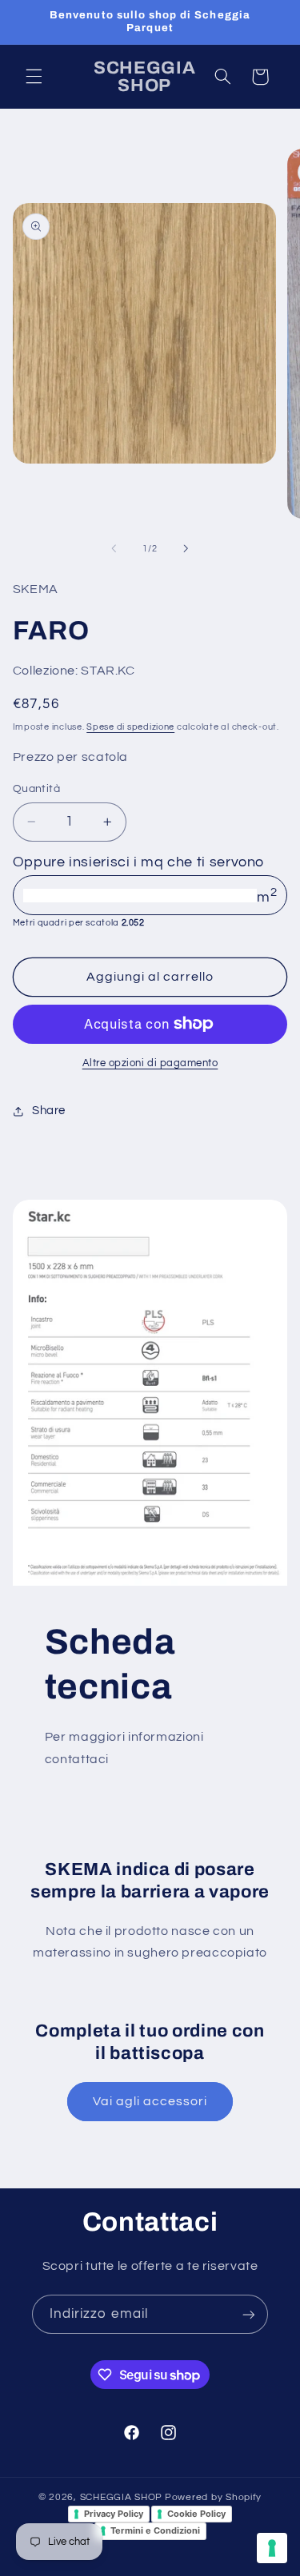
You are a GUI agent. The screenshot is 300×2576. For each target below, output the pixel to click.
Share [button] (49, 1111)
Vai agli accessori (150, 2101)
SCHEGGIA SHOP (122, 2497)
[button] (34, 77)
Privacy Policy (114, 2514)
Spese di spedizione (130, 727)
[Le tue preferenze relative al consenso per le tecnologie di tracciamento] (272, 2548)
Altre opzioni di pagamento (150, 1063)
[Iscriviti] (249, 2314)
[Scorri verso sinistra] (114, 549)
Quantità (36, 789)
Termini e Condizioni (155, 2530)
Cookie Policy (196, 2514)
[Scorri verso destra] (186, 549)
